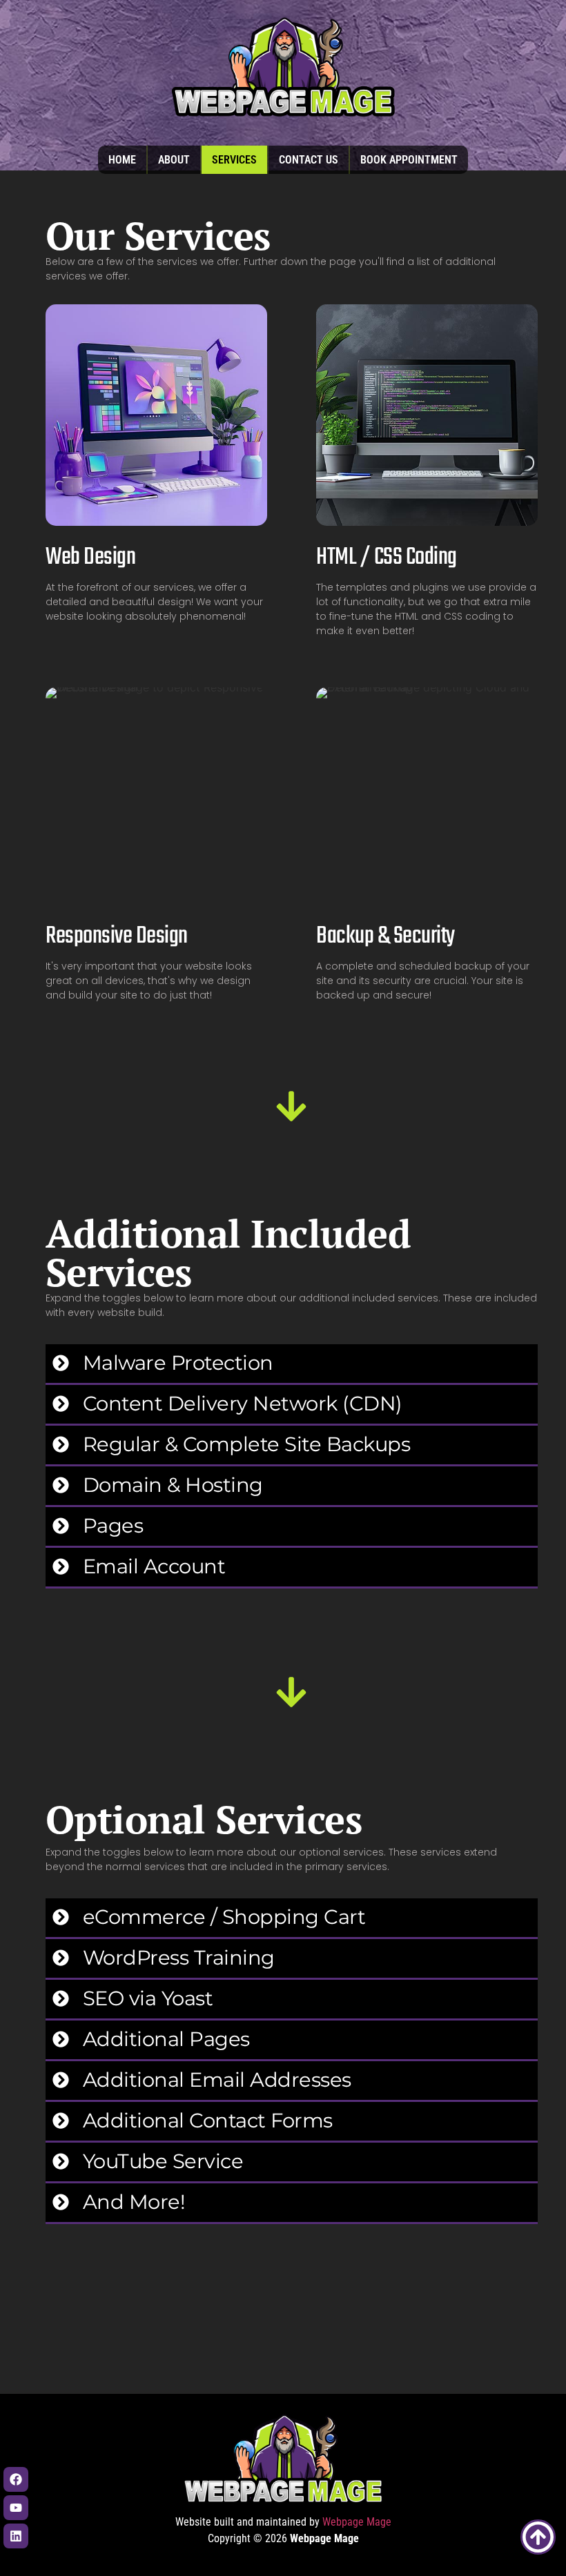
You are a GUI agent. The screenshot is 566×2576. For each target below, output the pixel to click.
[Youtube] (16, 2508)
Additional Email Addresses (217, 2080)
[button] (292, 1365)
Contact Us (309, 160)
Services (234, 160)
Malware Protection (178, 1363)
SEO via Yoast (148, 1998)
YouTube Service (163, 2161)
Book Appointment (409, 160)
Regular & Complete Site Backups (247, 1444)
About (174, 160)
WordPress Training (179, 1957)
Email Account (154, 1566)
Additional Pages (166, 2039)
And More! (134, 2202)
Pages (113, 1525)
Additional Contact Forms (208, 2120)
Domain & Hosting (173, 1485)
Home (122, 160)
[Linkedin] (16, 2536)
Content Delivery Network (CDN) (243, 1403)
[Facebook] (16, 2479)
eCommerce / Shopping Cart (224, 1917)
